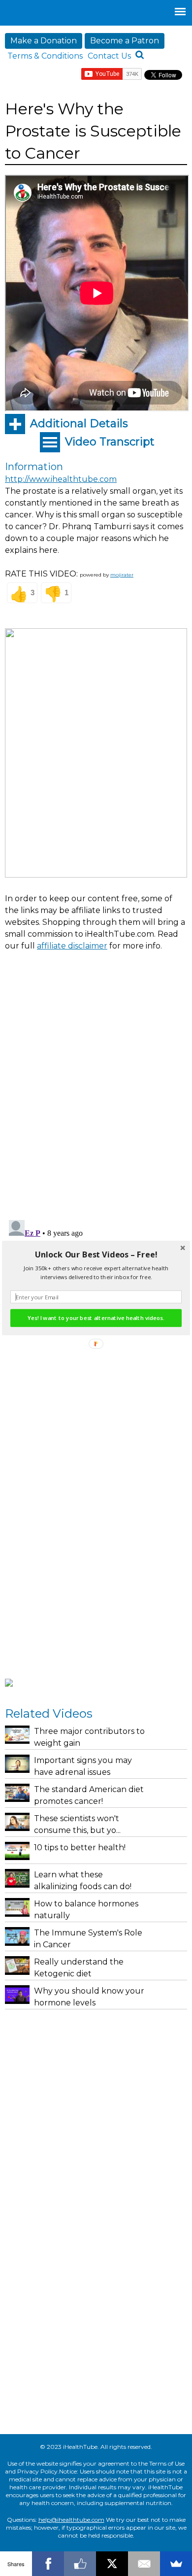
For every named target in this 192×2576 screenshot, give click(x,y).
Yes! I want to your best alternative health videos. (96, 1318)
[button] (96, 1255)
